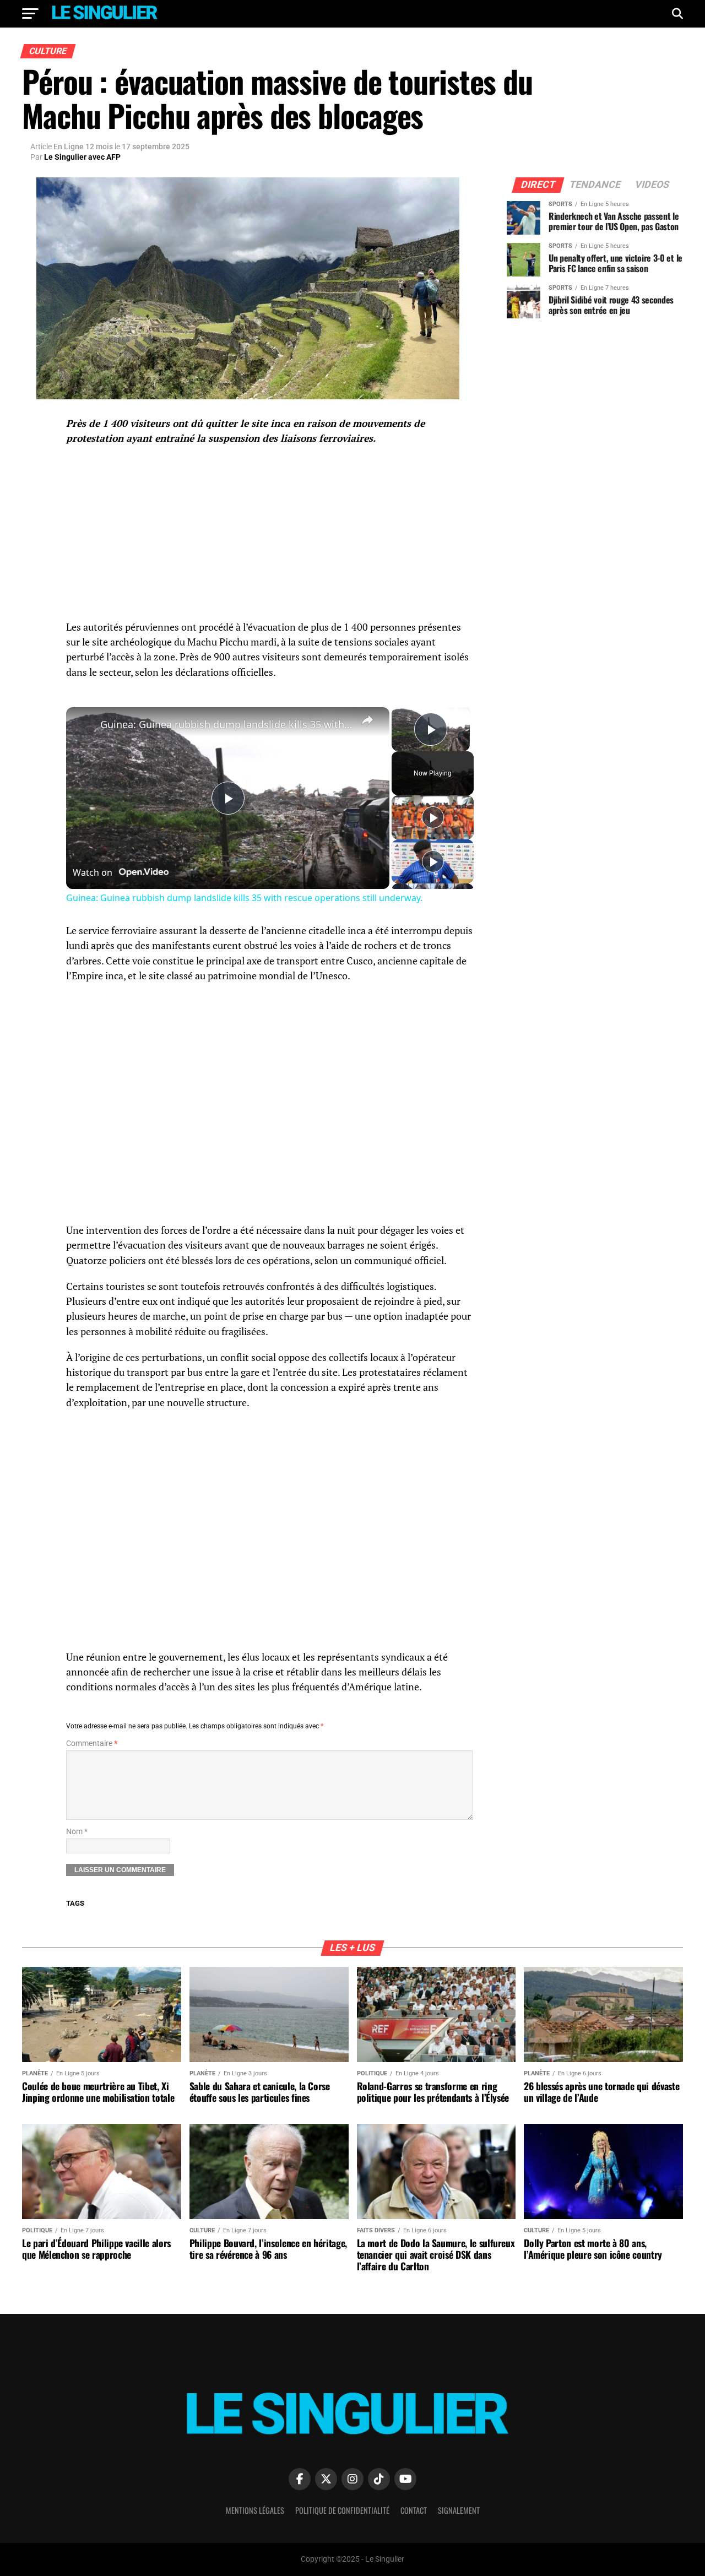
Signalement (459, 2510)
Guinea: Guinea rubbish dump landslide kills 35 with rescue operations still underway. (226, 724)
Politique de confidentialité (342, 2510)
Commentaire (92, 1743)
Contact (414, 2510)
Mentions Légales (255, 2510)
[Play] (433, 817)
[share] (367, 720)
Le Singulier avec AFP (82, 157)
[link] (84, 725)
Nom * (77, 1832)
